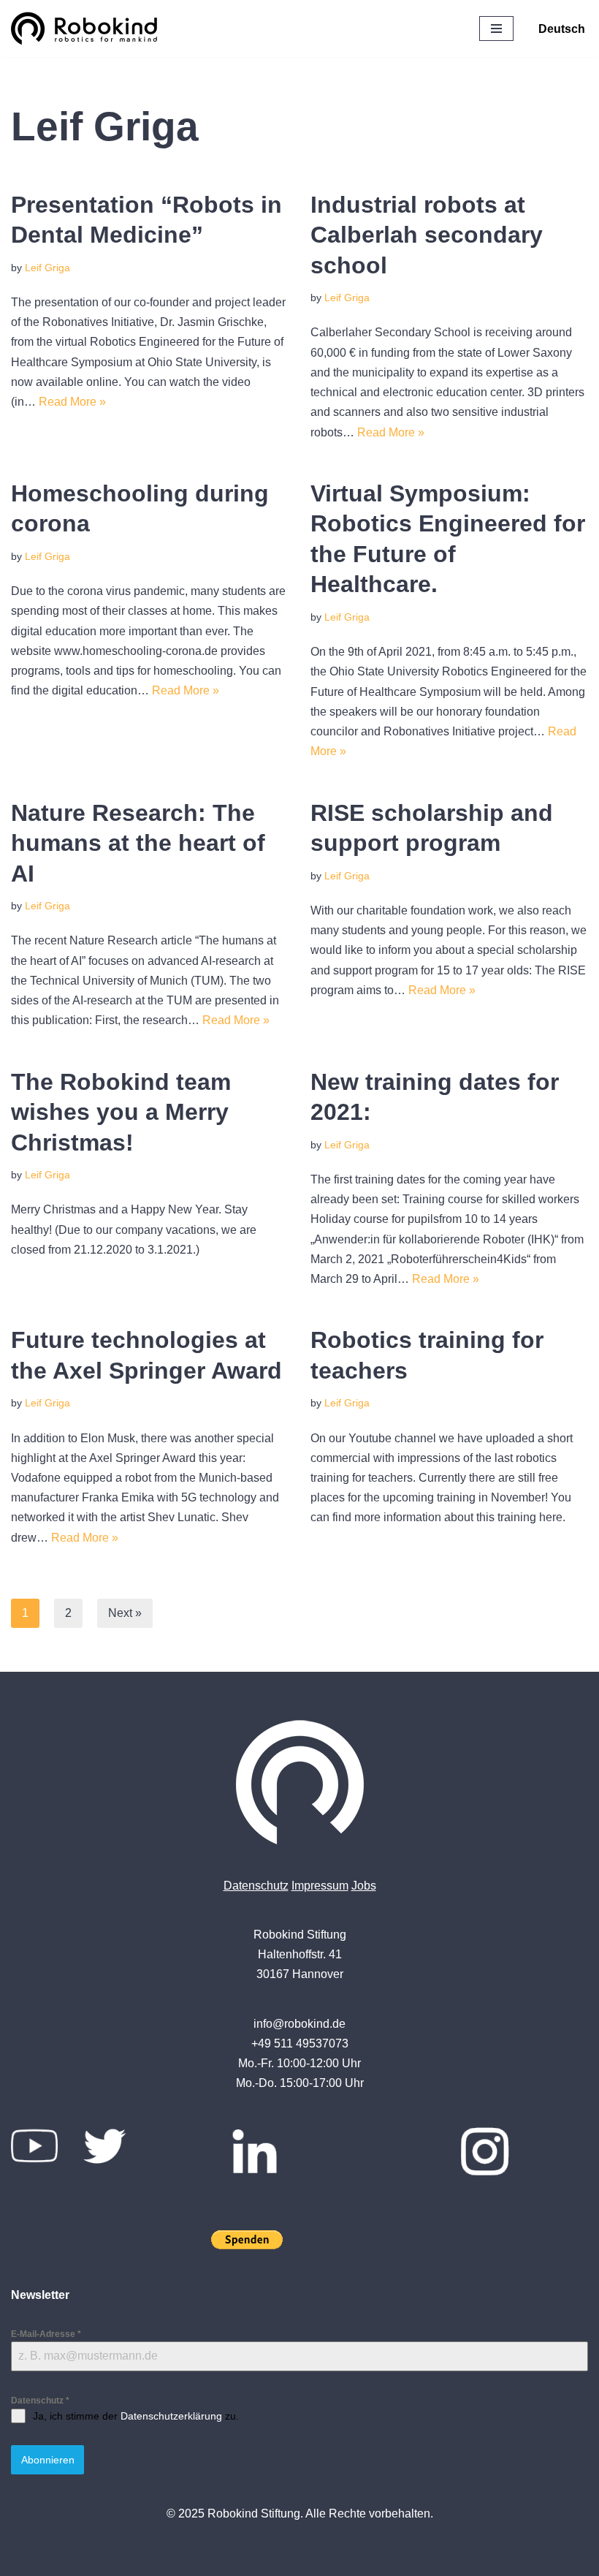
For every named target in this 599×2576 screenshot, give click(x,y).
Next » (125, 1613)
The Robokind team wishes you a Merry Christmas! (121, 1112)
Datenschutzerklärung (171, 2416)
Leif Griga (47, 268)
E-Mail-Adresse (46, 2334)
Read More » (72, 402)
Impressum (320, 1886)
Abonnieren (48, 2460)
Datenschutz (256, 1886)
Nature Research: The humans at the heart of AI (138, 843)
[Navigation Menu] (496, 29)
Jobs (364, 1886)
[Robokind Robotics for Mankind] (88, 29)
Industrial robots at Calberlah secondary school (427, 235)
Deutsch (562, 29)
